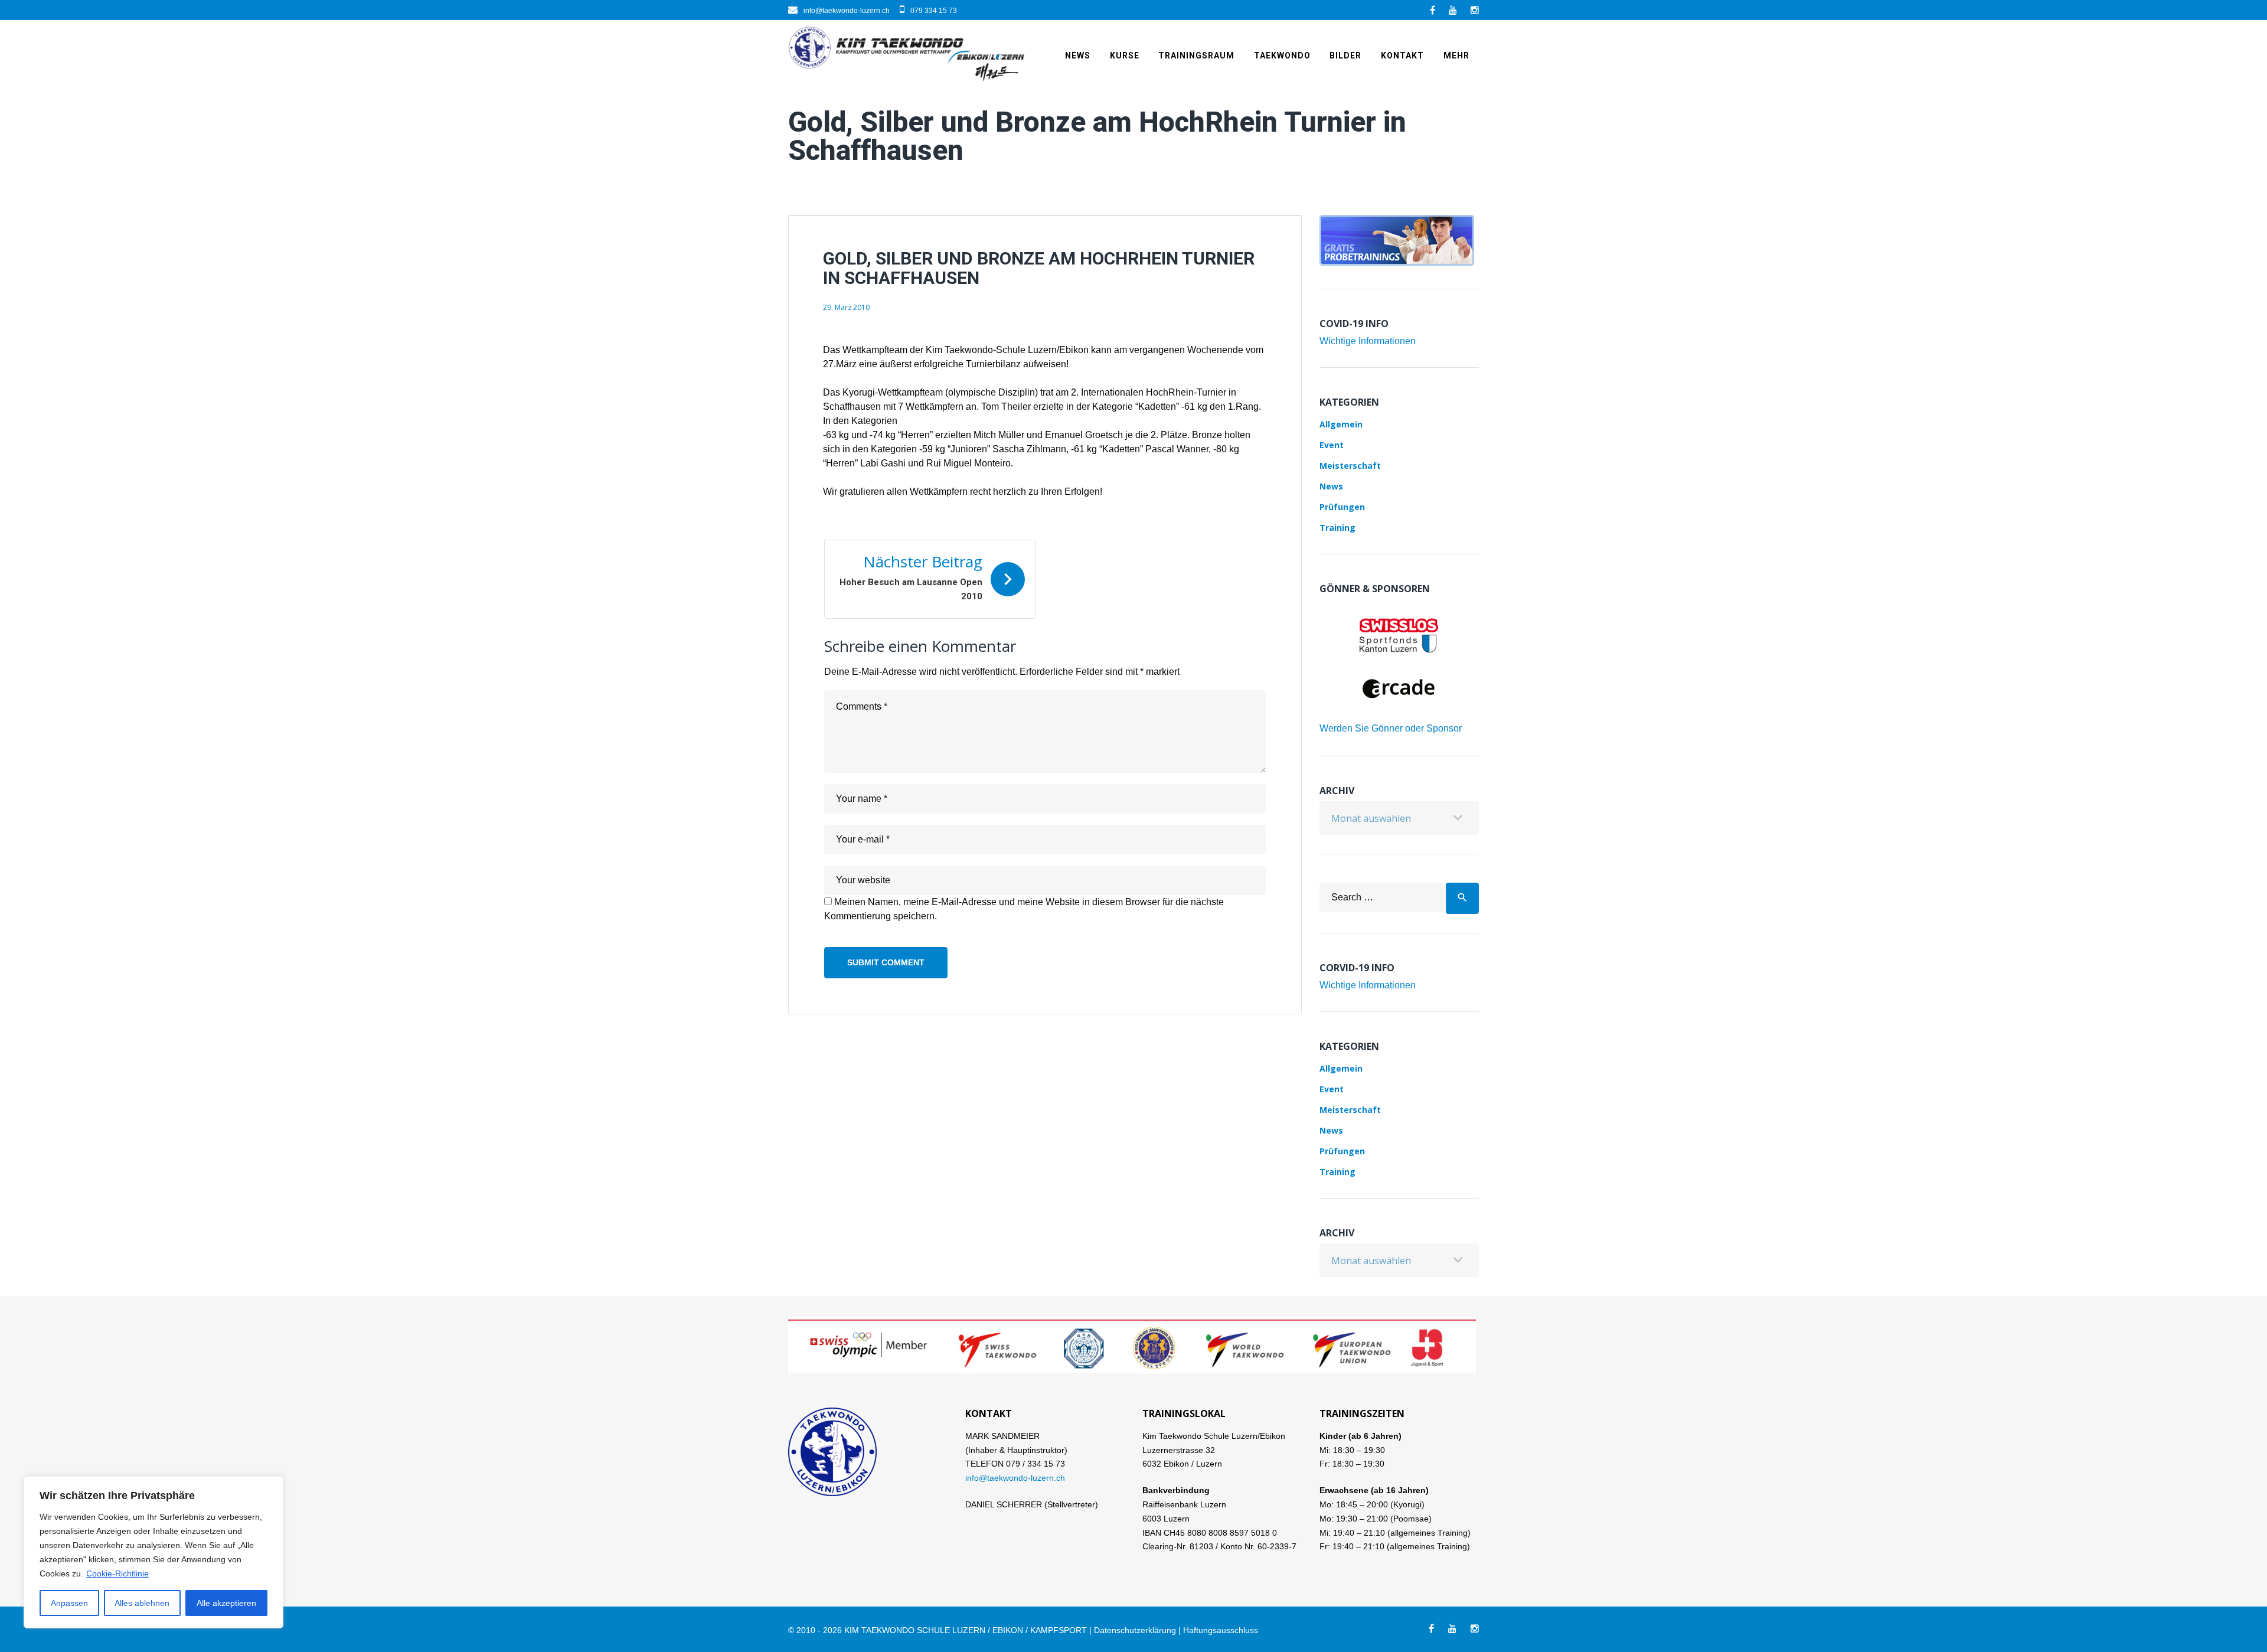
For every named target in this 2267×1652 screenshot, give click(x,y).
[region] (153, 1552)
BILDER (1345, 55)
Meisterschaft (1350, 466)
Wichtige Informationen (1368, 341)
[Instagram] (1475, 10)
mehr (1456, 55)
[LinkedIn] (1453, 10)
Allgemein (1341, 424)
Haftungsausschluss (1221, 1630)
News (1078, 55)
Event (1332, 445)
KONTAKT (1402, 55)
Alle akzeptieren (226, 1603)
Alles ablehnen (142, 1603)
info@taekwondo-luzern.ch (847, 11)
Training (1337, 528)
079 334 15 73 (934, 11)
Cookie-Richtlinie (117, 1573)
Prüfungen (1342, 507)
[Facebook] (1433, 10)
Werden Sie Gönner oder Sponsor (1391, 728)
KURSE (1125, 55)
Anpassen (69, 1603)
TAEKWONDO (1282, 55)
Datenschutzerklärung (1135, 1630)
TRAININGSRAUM (1196, 55)
